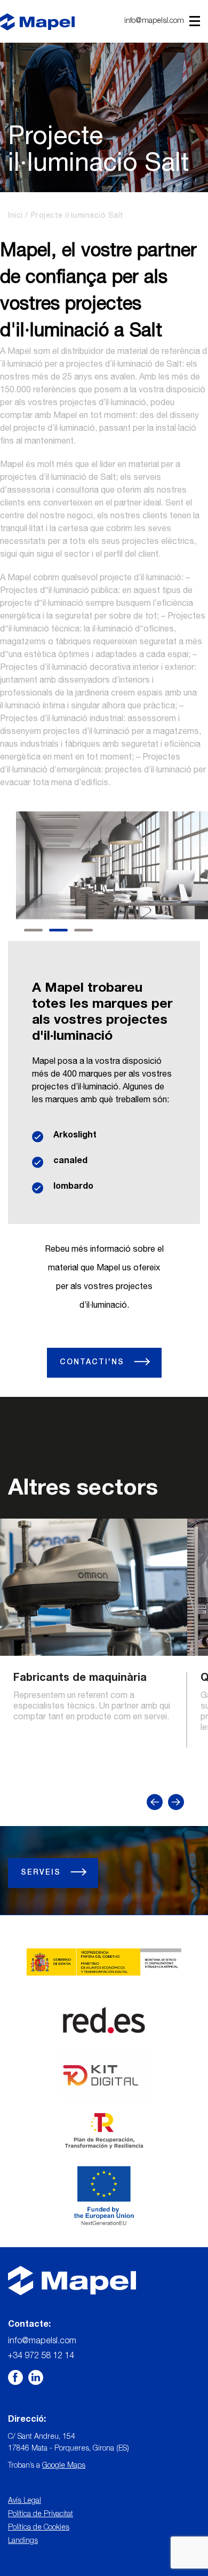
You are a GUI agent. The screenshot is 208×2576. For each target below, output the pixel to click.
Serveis (42, 1873)
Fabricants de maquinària (80, 1679)
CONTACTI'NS (94, 1363)
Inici (15, 216)
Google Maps (64, 2466)
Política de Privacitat (41, 2515)
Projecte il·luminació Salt (77, 216)
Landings (23, 2541)
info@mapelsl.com (154, 21)
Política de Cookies (39, 2528)
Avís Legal (25, 2501)
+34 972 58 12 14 (41, 2357)
